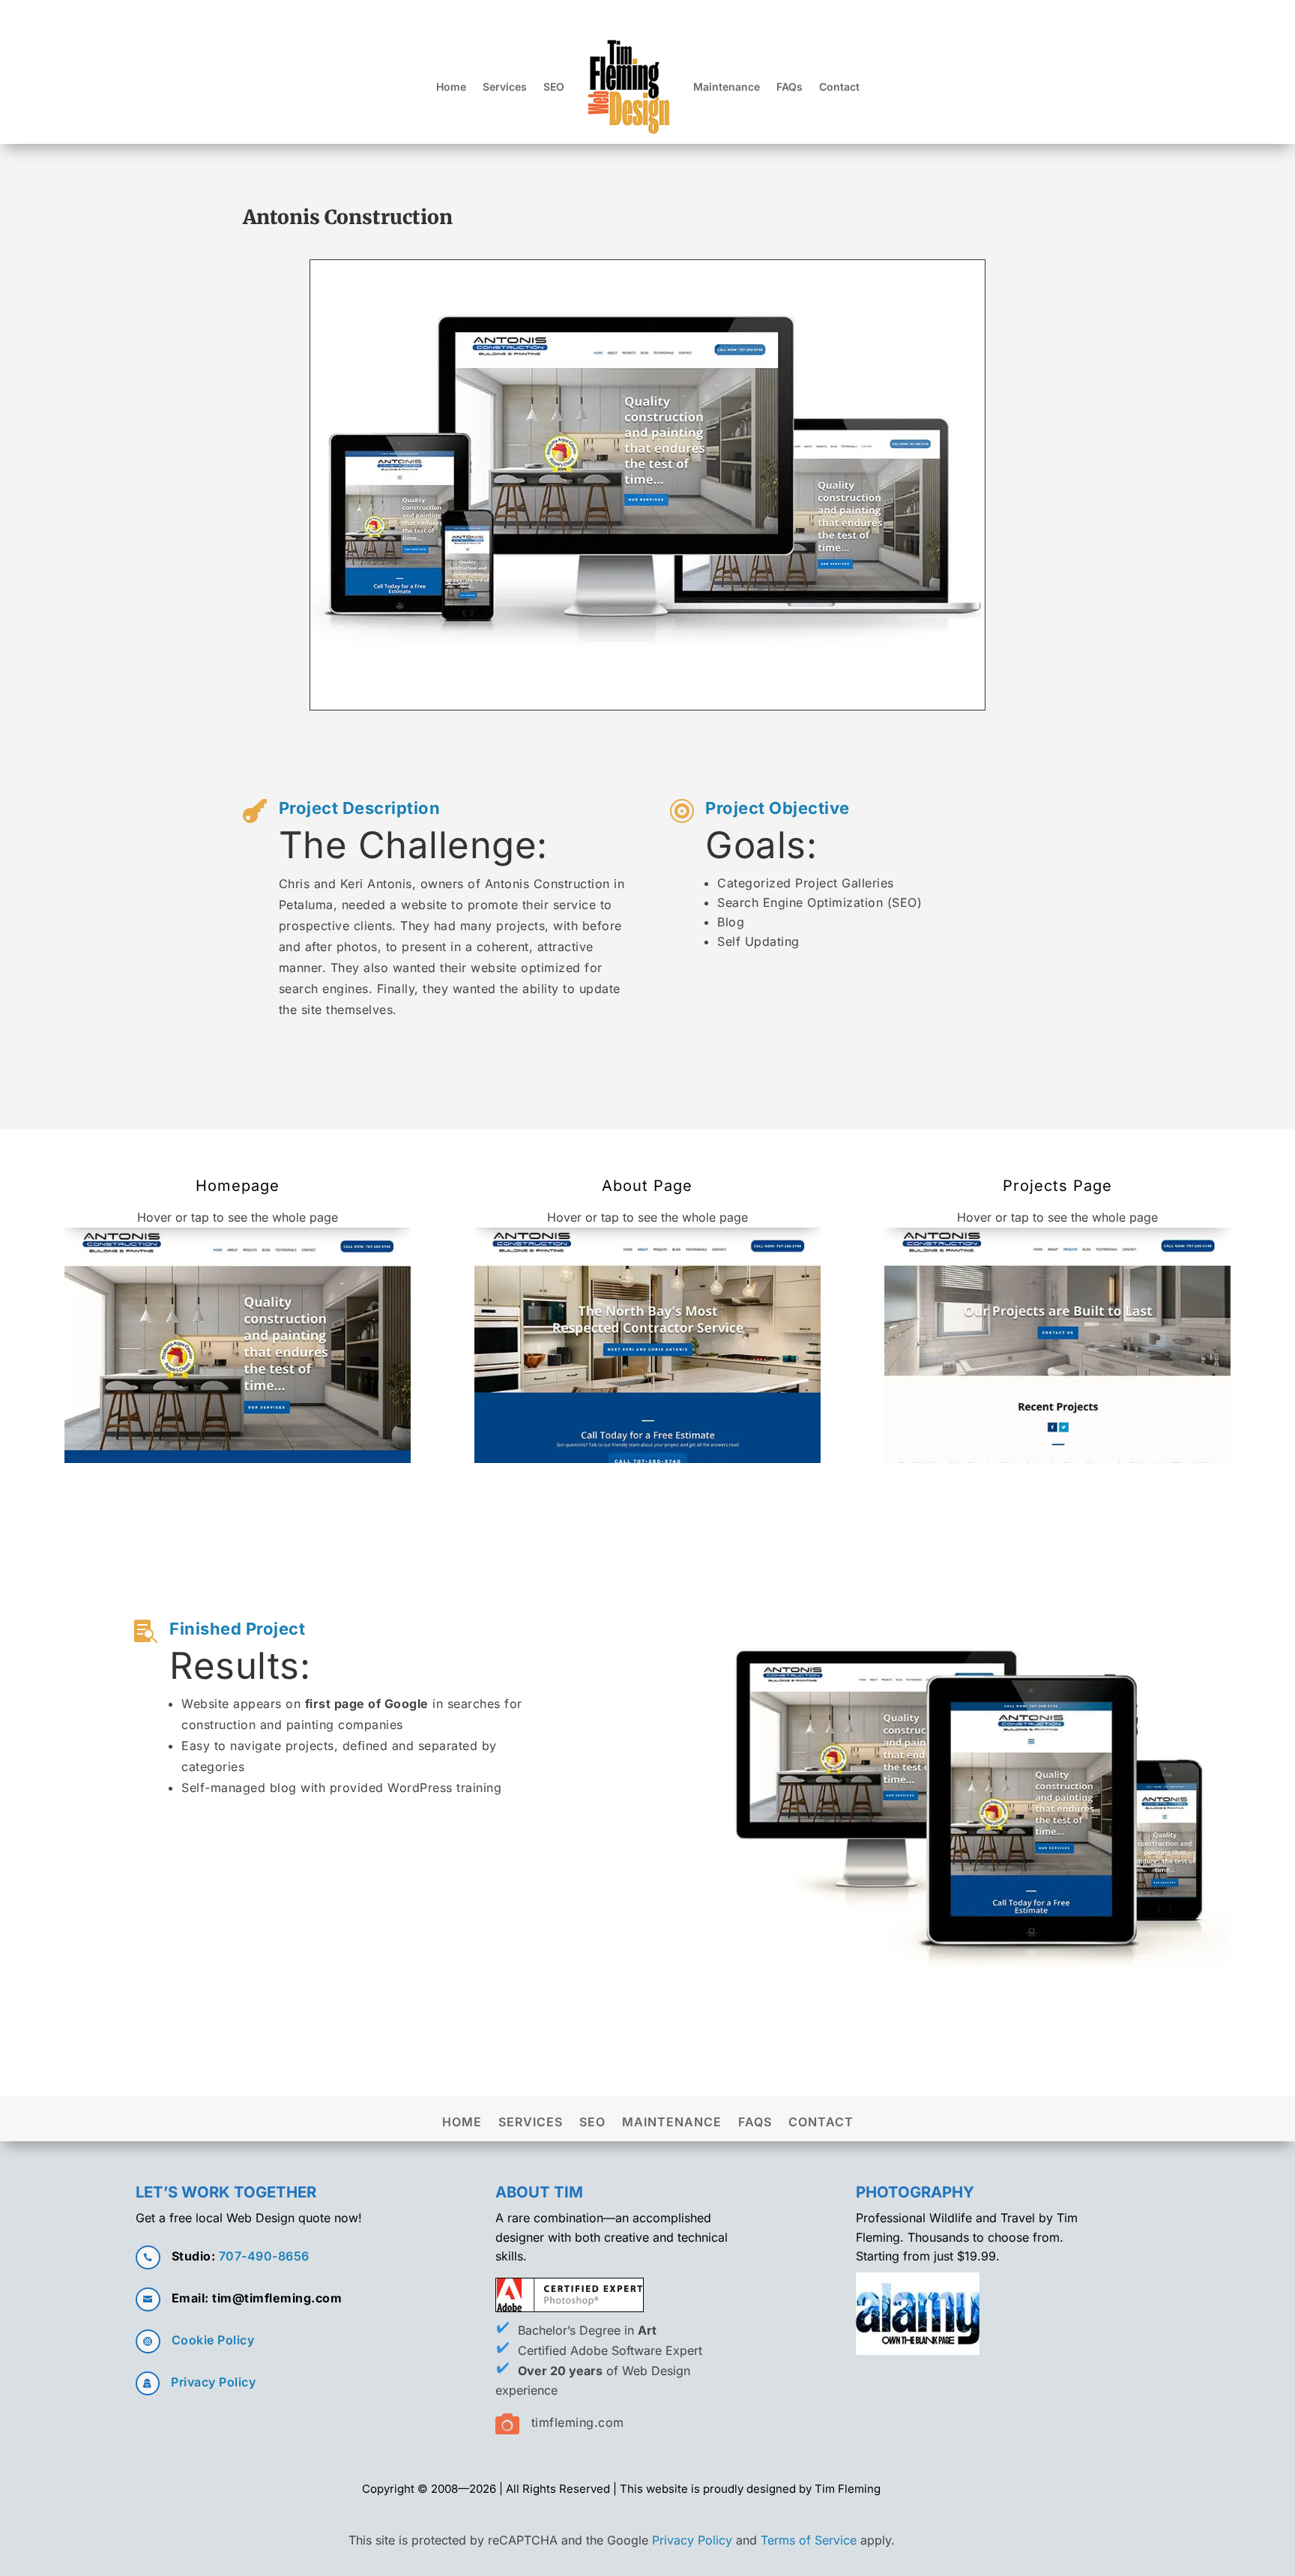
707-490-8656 (264, 2256)
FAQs (790, 87)
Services (505, 87)
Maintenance (727, 87)
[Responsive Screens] (647, 710)
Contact (839, 87)
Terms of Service (809, 2540)
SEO (554, 87)
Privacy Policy (213, 2382)
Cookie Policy (213, 2340)
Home (451, 87)
